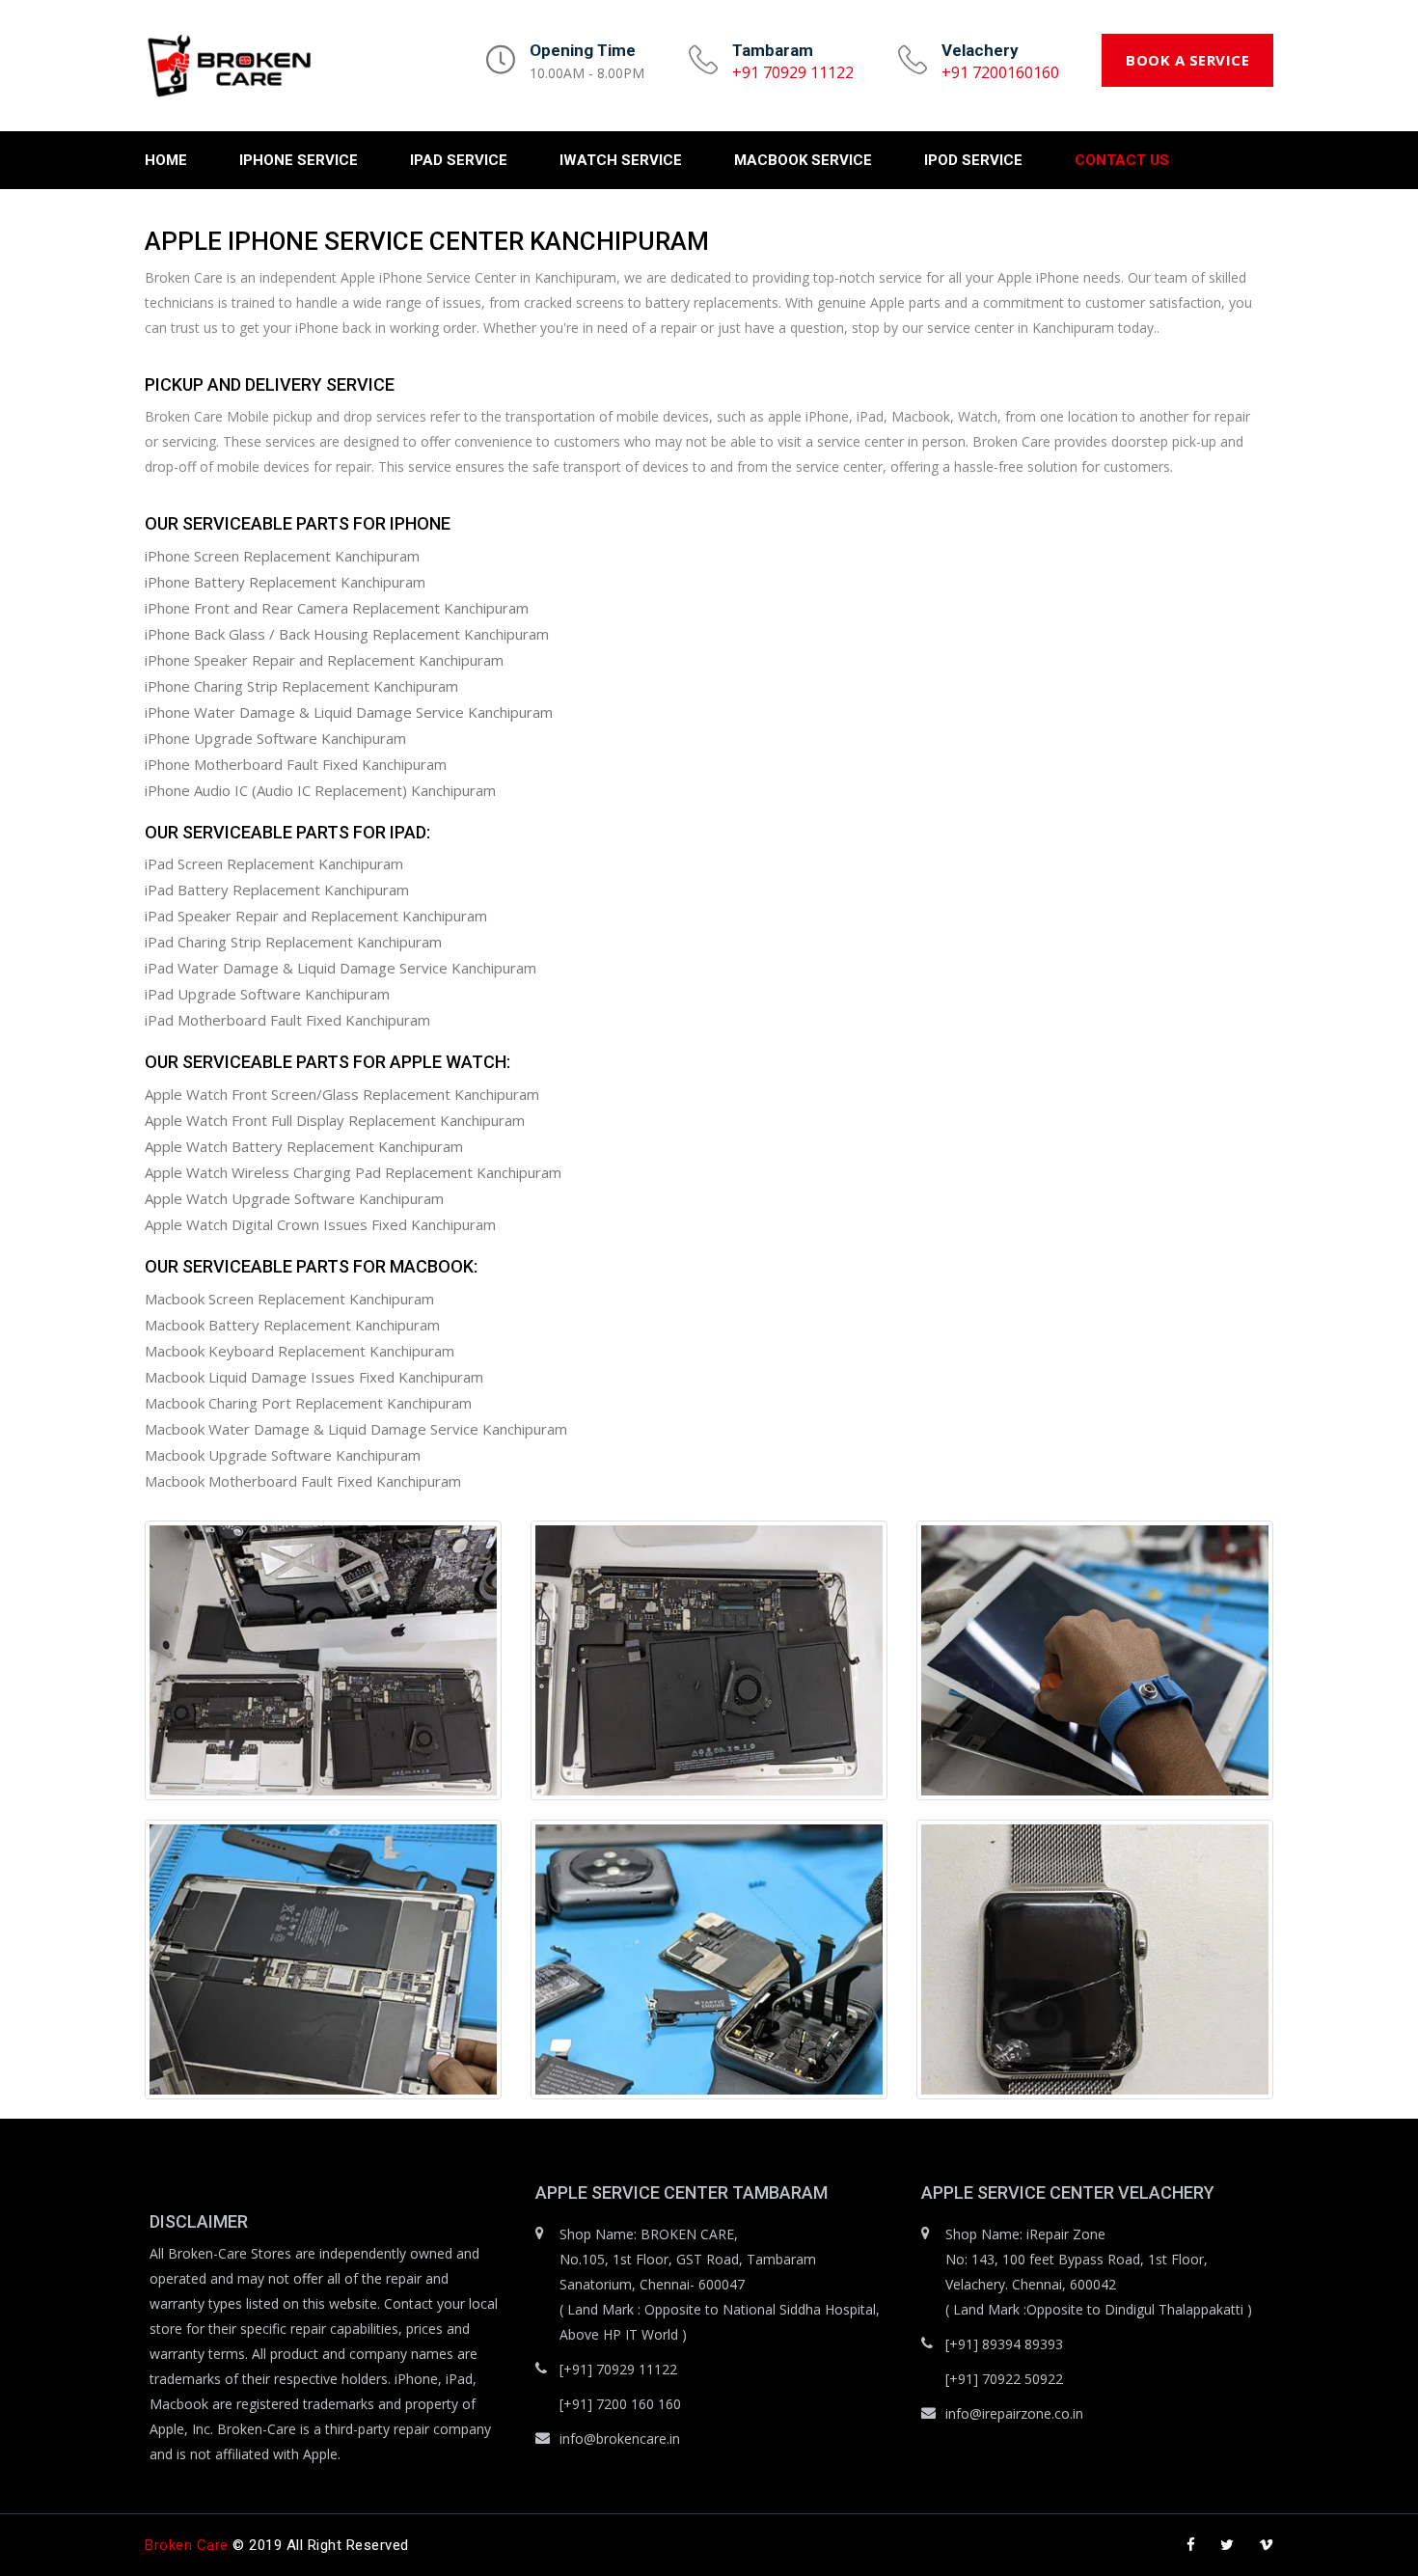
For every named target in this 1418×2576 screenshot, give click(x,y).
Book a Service (1187, 60)
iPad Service (459, 160)
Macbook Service (803, 160)
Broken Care (187, 2545)
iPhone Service (299, 160)
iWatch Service (621, 160)
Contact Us (1122, 160)
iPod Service (973, 160)
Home (166, 160)
